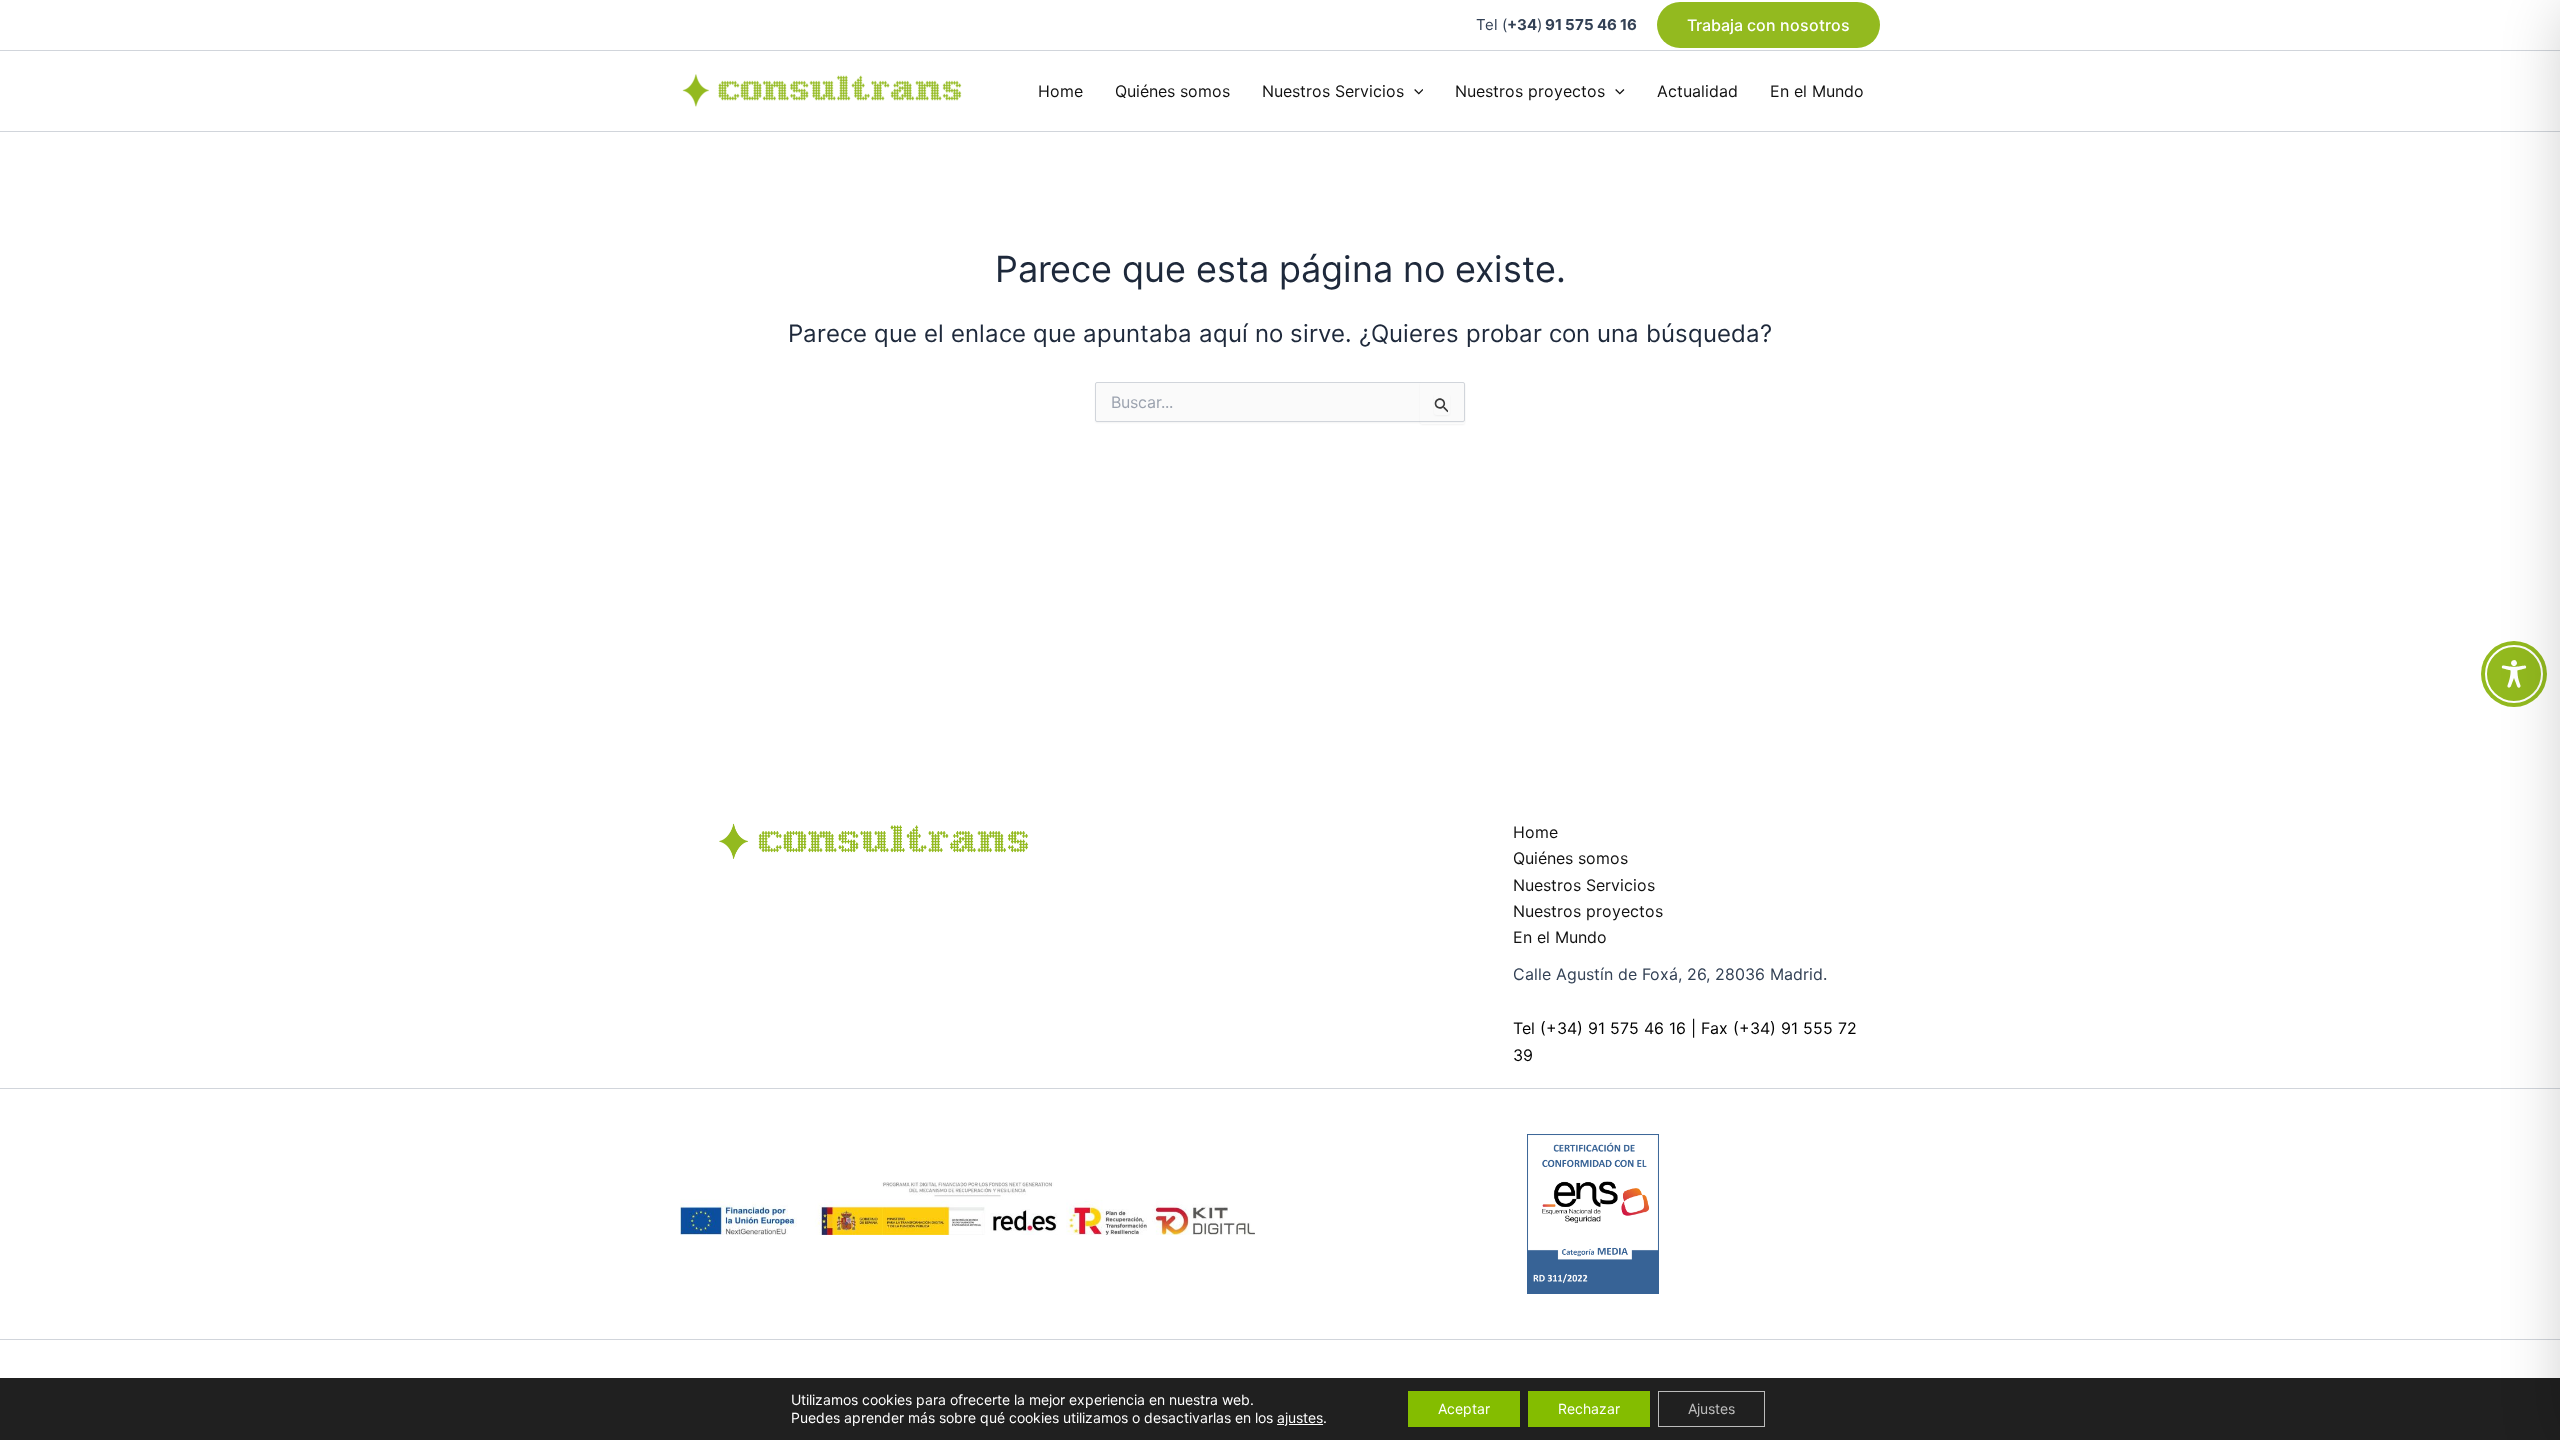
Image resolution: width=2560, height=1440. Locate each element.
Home (1060, 91)
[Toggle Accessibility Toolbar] (2514, 674)
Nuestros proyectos (1530, 91)
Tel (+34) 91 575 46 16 (1599, 1028)
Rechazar (1589, 1408)
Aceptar (1464, 1408)
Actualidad (1697, 91)
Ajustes (1711, 1408)
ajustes (1300, 1417)
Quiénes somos (1172, 91)
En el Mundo (1817, 91)
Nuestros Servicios (1333, 91)
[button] (1768, 25)
